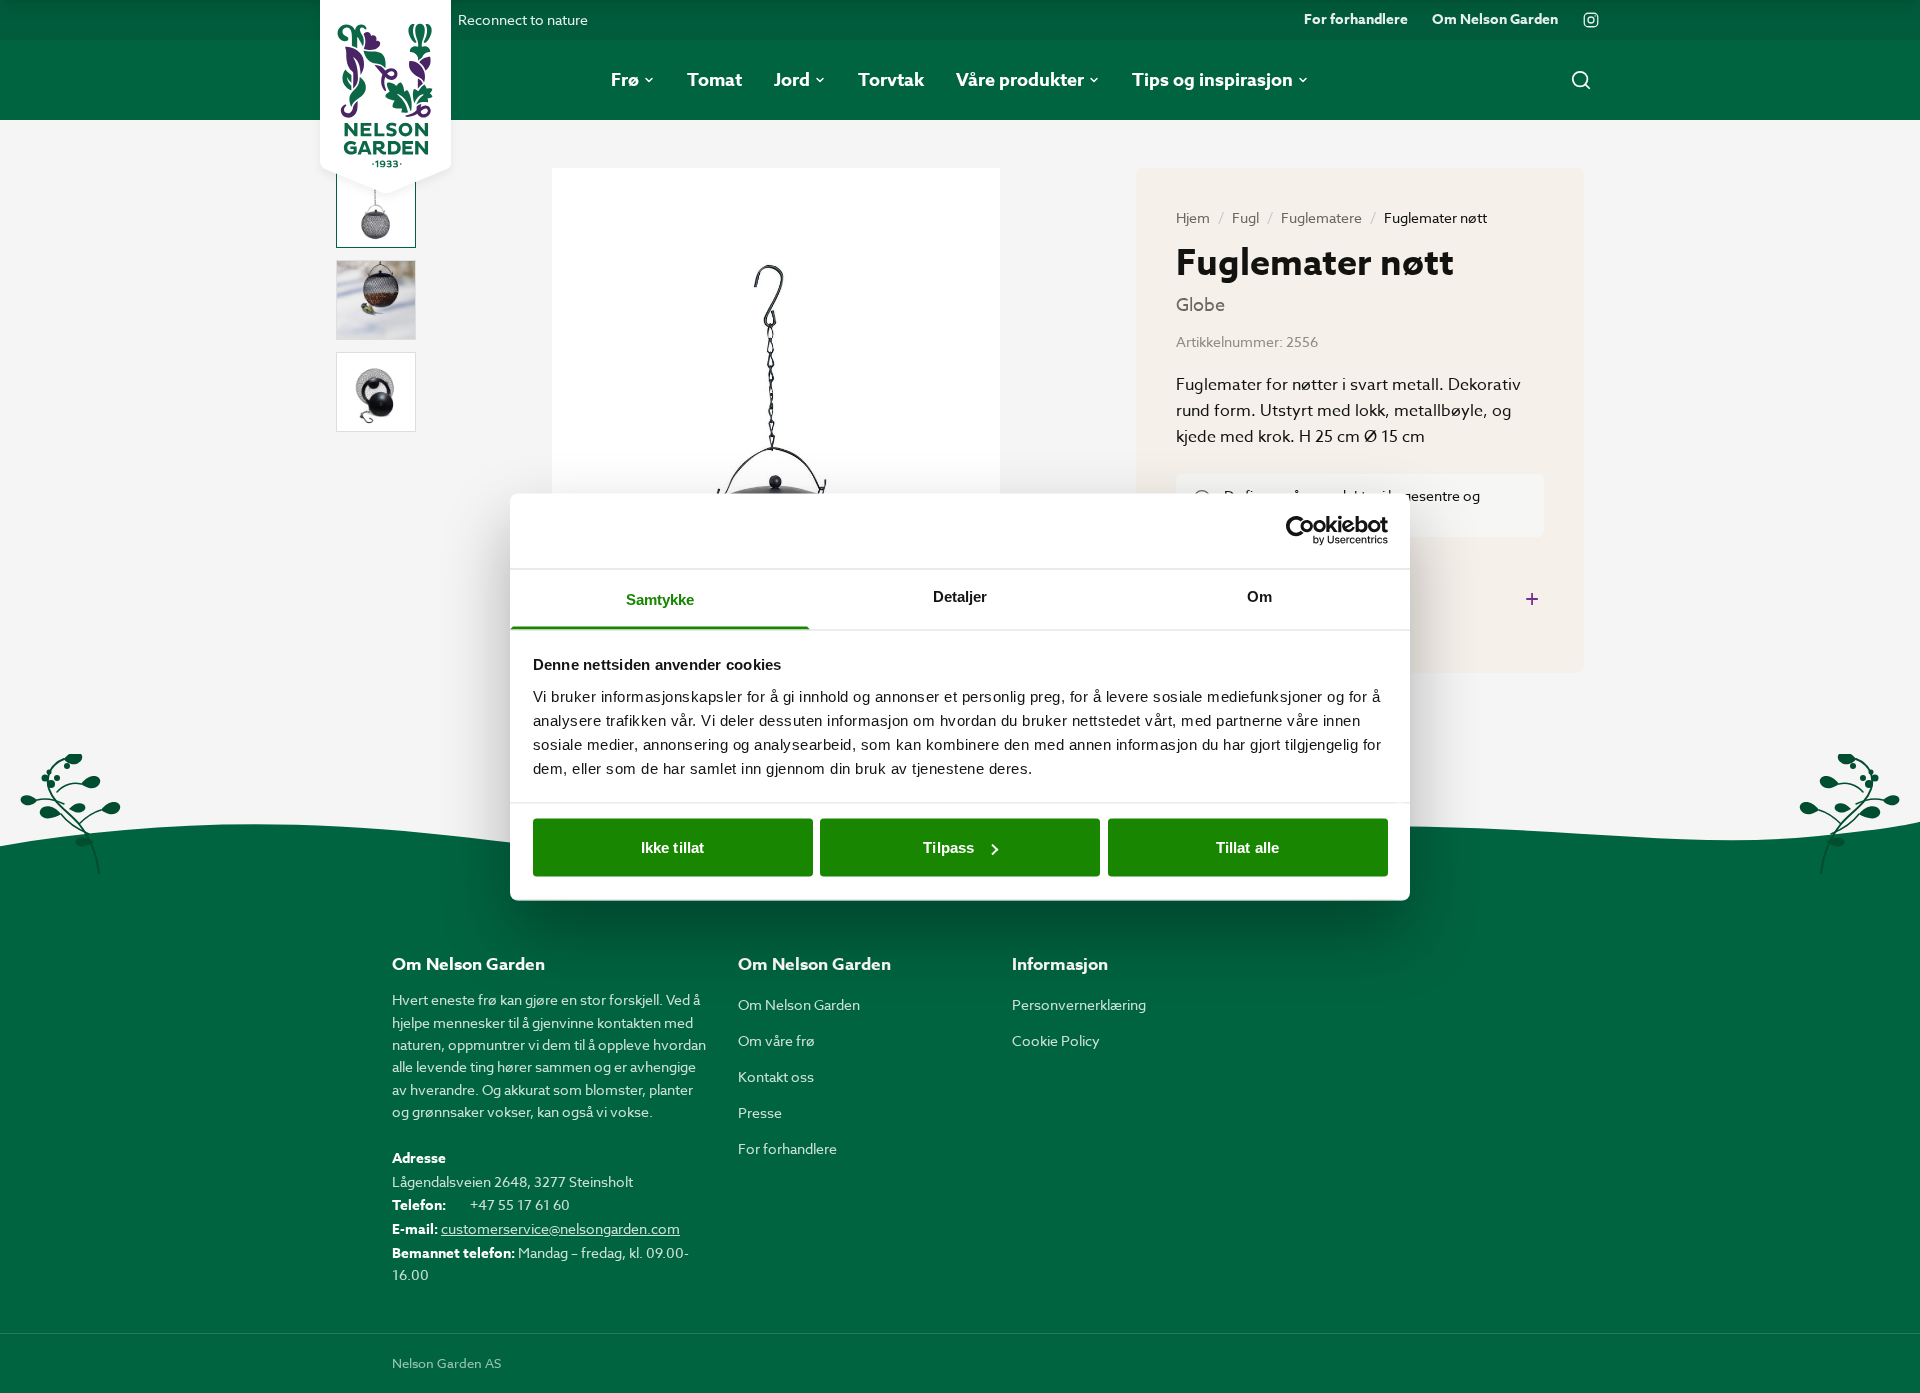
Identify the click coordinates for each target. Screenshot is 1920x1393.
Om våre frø (776, 1040)
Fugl (1245, 217)
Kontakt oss (776, 1076)
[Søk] (1581, 80)
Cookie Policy (1056, 1040)
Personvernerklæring (1079, 1004)
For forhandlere (1356, 20)
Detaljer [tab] (960, 595)
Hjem (1193, 217)
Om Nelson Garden (1495, 20)
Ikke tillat (672, 847)
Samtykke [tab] (660, 598)
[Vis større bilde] (776, 466)
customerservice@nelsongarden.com (560, 1228)
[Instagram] (1591, 20)
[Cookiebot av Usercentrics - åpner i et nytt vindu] (1300, 531)
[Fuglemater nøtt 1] (376, 208)
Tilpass (948, 847)
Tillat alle (1247, 847)
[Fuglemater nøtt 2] (376, 300)
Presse (760, 1112)
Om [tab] (1259, 595)
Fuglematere (1321, 217)
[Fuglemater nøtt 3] (376, 392)
